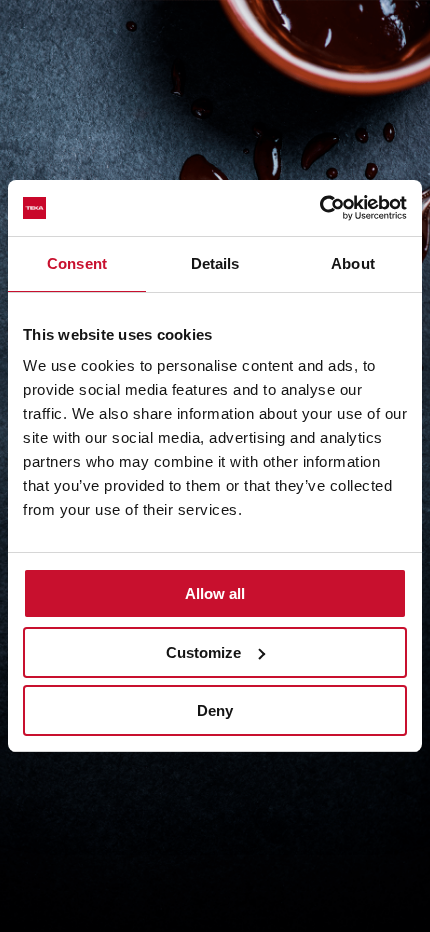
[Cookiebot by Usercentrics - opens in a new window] (319, 208)
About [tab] (353, 263)
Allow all (215, 593)
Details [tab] (215, 263)
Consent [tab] (77, 263)
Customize (203, 652)
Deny (215, 710)
